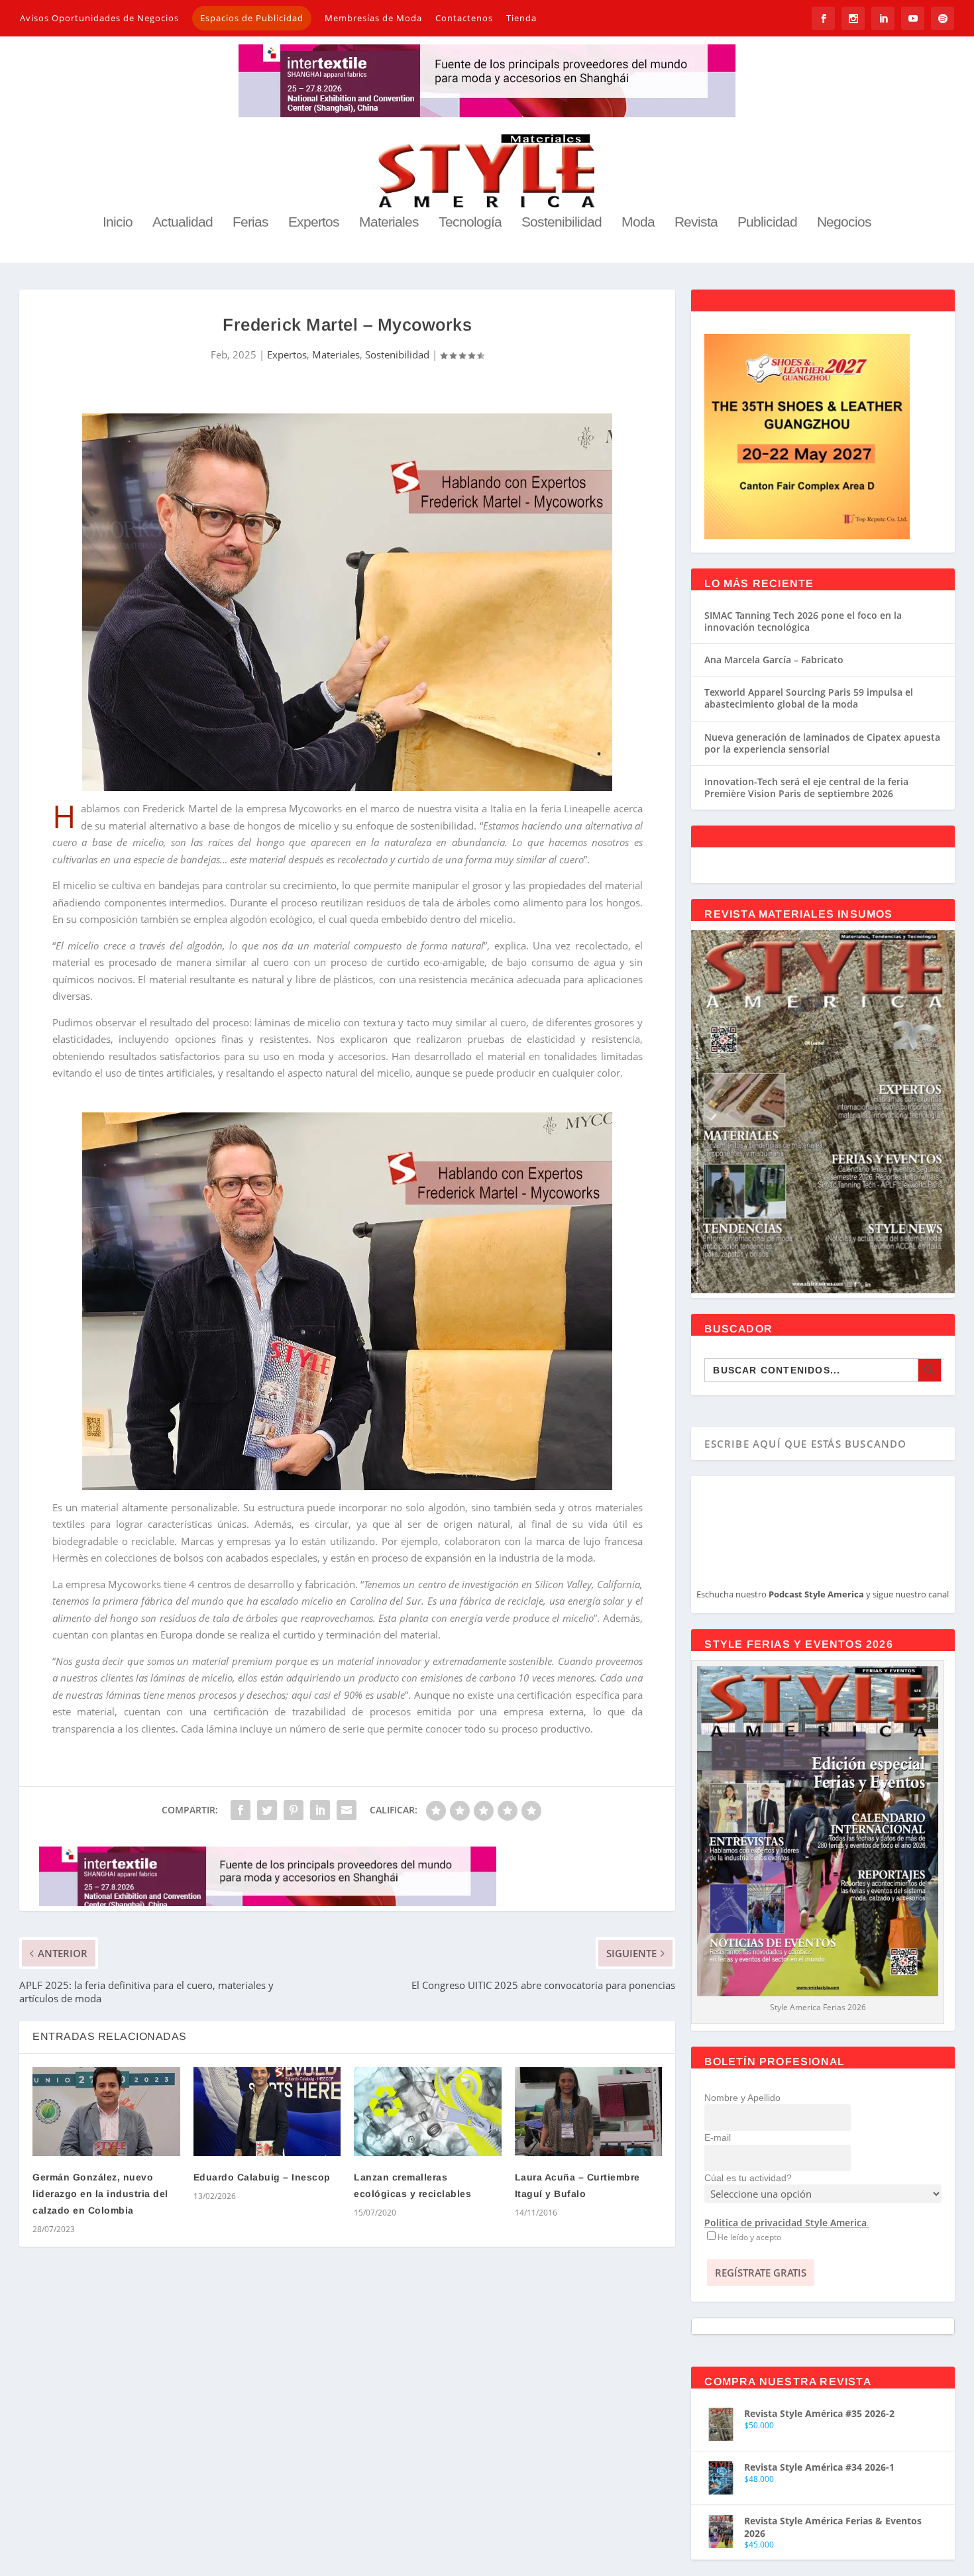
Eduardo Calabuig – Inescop (262, 2177)
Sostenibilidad (562, 223)
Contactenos (464, 18)
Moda (638, 223)
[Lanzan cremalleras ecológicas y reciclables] (427, 2111)
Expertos (314, 223)
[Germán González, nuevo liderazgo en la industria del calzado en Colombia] (106, 2111)
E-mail (718, 2137)
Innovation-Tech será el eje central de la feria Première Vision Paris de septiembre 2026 (806, 787)
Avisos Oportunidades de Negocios (99, 18)
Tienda (521, 18)
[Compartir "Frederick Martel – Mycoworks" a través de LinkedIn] (320, 1810)
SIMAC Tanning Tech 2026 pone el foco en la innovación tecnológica (803, 621)
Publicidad (767, 223)
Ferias (250, 223)
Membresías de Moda (373, 18)
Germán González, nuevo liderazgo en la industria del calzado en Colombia (100, 2194)
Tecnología (470, 223)
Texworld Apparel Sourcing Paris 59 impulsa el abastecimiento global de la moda (809, 698)
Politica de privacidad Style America (785, 2223)
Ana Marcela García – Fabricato (774, 660)
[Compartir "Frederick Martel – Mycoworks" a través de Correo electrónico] (347, 1810)
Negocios (844, 223)
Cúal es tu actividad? (748, 2178)
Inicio (118, 223)
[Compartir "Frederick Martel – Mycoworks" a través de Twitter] (267, 1810)
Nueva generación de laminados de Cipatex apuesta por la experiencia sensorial (822, 743)
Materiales (389, 223)
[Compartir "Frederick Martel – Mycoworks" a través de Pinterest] (294, 1810)
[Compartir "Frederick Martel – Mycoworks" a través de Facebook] (241, 1810)
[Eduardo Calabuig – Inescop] (267, 2111)
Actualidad (183, 223)
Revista (696, 223)
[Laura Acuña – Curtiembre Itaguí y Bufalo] (588, 2111)
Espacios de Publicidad (252, 18)
